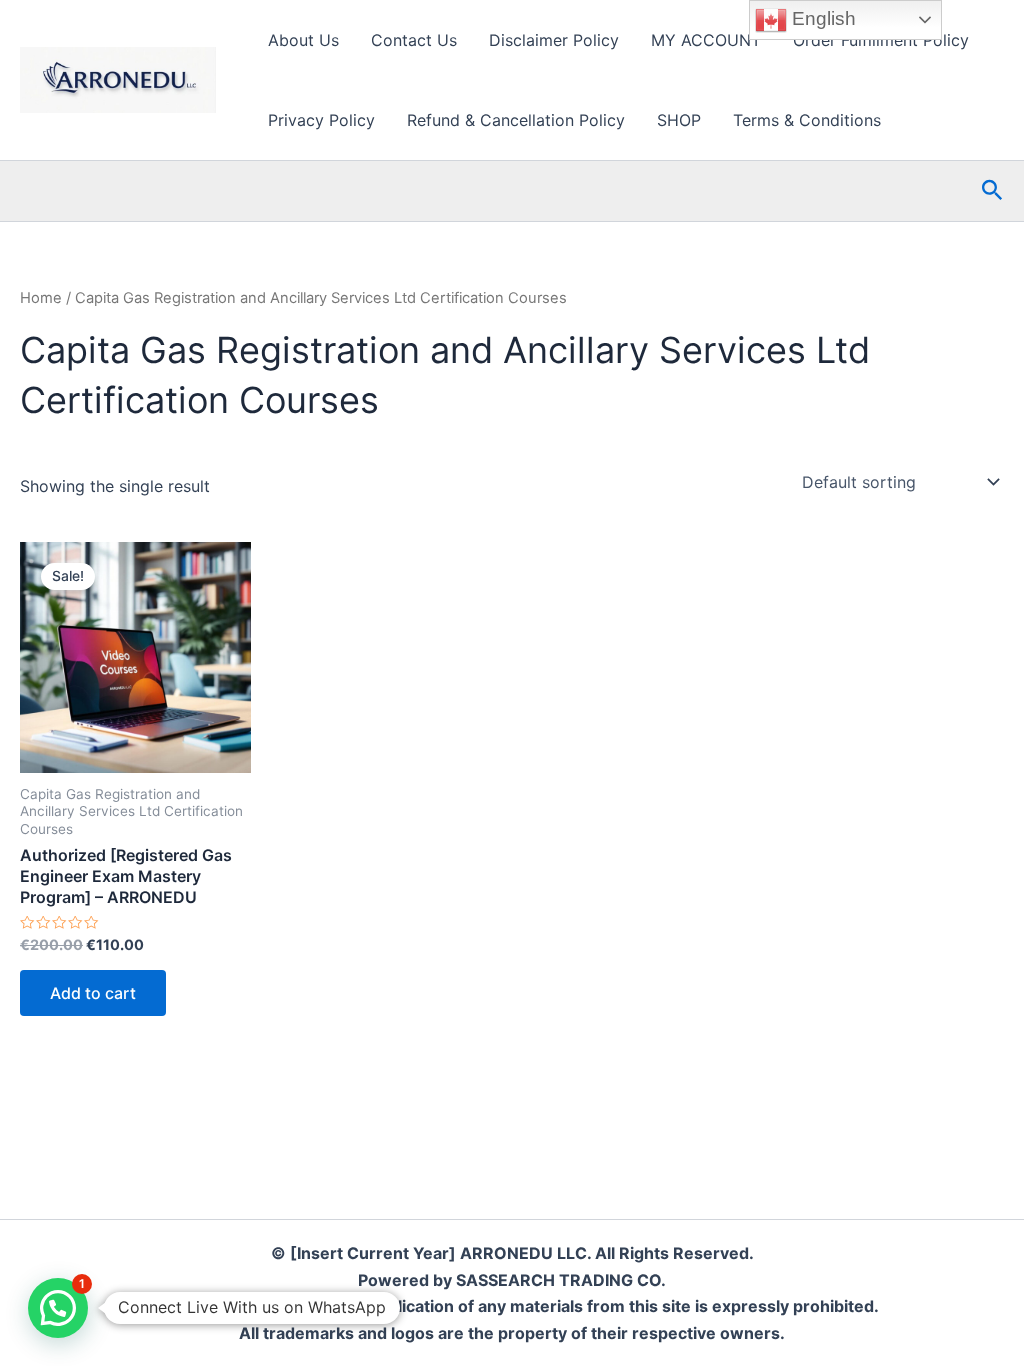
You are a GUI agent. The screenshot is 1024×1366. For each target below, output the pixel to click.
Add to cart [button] (93, 993)
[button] (992, 191)
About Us (303, 40)
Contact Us (414, 40)
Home (41, 298)
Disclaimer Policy (554, 40)
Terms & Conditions (807, 120)
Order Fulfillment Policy (881, 40)
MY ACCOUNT (706, 40)
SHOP (679, 120)
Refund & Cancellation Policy (516, 120)
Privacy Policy (321, 120)
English (821, 18)
